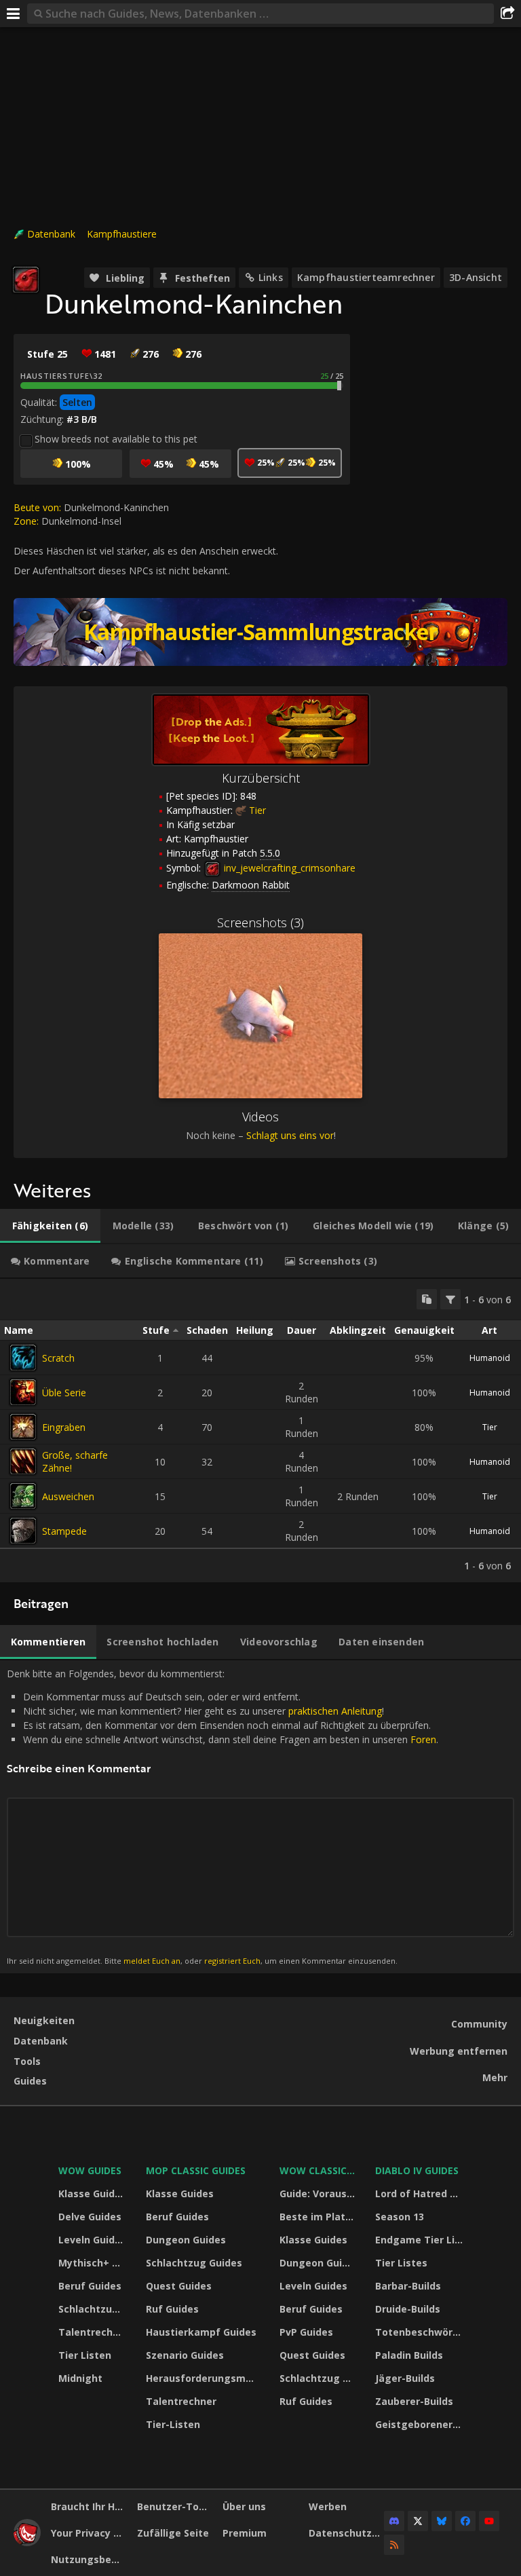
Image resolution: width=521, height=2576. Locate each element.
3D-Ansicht (476, 277)
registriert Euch (232, 1961)
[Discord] (394, 2521)
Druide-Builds (408, 2309)
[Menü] (14, 14)
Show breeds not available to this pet (116, 439)
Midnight (80, 2378)
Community (479, 2024)
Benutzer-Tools (175, 2506)
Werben (328, 2506)
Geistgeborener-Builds (421, 2424)
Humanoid (490, 1358)
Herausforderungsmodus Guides (204, 2378)
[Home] (27, 2542)
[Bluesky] (442, 2521)
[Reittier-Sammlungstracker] (260, 632)
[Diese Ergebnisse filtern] (450, 1299)
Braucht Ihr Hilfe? (89, 2506)
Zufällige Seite (173, 2533)
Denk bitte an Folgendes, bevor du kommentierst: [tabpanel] (223, 1816)
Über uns (244, 2506)
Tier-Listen (173, 2424)
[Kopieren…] (427, 1299)
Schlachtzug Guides (94, 2309)
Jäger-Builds (405, 2378)
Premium (245, 2533)
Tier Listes (401, 2263)
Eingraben (64, 1427)
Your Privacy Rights (89, 2533)
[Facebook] (465, 2521)
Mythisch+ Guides (94, 2263)
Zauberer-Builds (414, 2401)
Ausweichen (68, 1496)
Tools (27, 2061)
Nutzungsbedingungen (89, 2559)
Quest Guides (179, 2286)
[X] (418, 2521)
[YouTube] (489, 2521)
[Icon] (26, 280)
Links (271, 277)
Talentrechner (94, 2332)
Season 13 (400, 2217)
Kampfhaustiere (122, 234)
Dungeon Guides (186, 2240)
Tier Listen (85, 2355)
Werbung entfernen (459, 2051)
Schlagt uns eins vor (290, 1135)
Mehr (495, 2077)
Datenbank (51, 234)
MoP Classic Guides (196, 2170)
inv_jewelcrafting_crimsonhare (288, 868)
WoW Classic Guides (319, 2170)
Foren (423, 1739)
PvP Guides (306, 2332)
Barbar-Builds (408, 2286)
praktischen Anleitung (335, 1711)
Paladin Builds (409, 2355)
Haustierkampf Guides (201, 2332)
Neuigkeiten (44, 2020)
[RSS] (394, 2545)
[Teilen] (507, 14)
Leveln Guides (92, 2240)
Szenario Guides (185, 2355)
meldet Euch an (152, 1961)
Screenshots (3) (260, 922)
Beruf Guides (90, 2286)
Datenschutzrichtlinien (347, 2533)
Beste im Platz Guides (319, 2217)
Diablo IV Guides (417, 2170)
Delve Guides (90, 2217)
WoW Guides (90, 2170)
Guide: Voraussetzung (319, 2194)
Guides (30, 2081)
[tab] (50, 1226)
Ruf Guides (172, 2309)
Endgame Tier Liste (421, 2240)
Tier (257, 810)
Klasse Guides (92, 2194)
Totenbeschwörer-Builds (421, 2332)
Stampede (64, 1531)
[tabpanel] (260, 1431)
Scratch (58, 1358)
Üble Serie (64, 1393)
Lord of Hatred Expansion (421, 2194)
